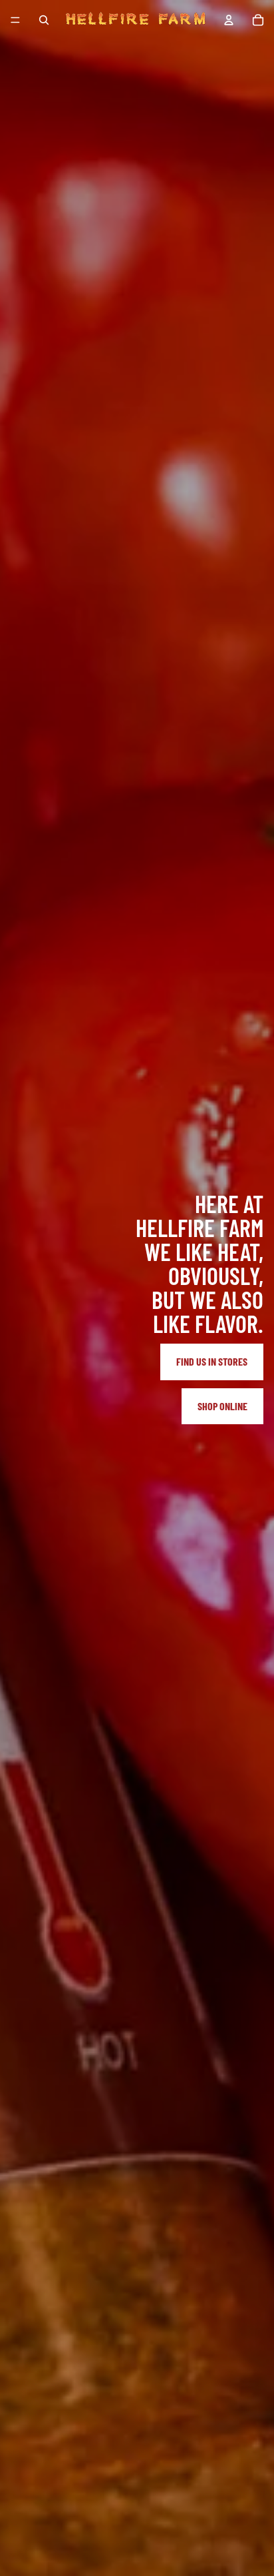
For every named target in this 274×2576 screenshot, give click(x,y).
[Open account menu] (229, 20)
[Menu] (15, 20)
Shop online (222, 1406)
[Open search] (44, 20)
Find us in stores (212, 1361)
